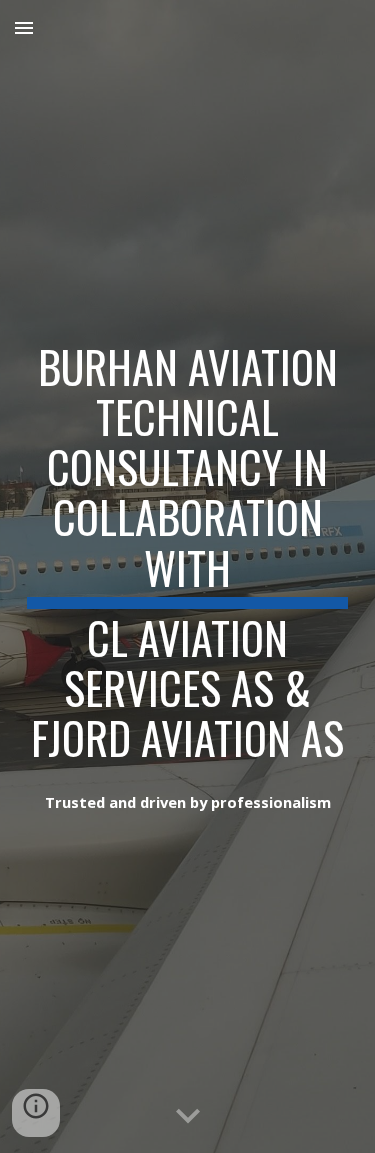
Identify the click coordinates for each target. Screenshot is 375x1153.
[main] (188, 549)
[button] (24, 27)
